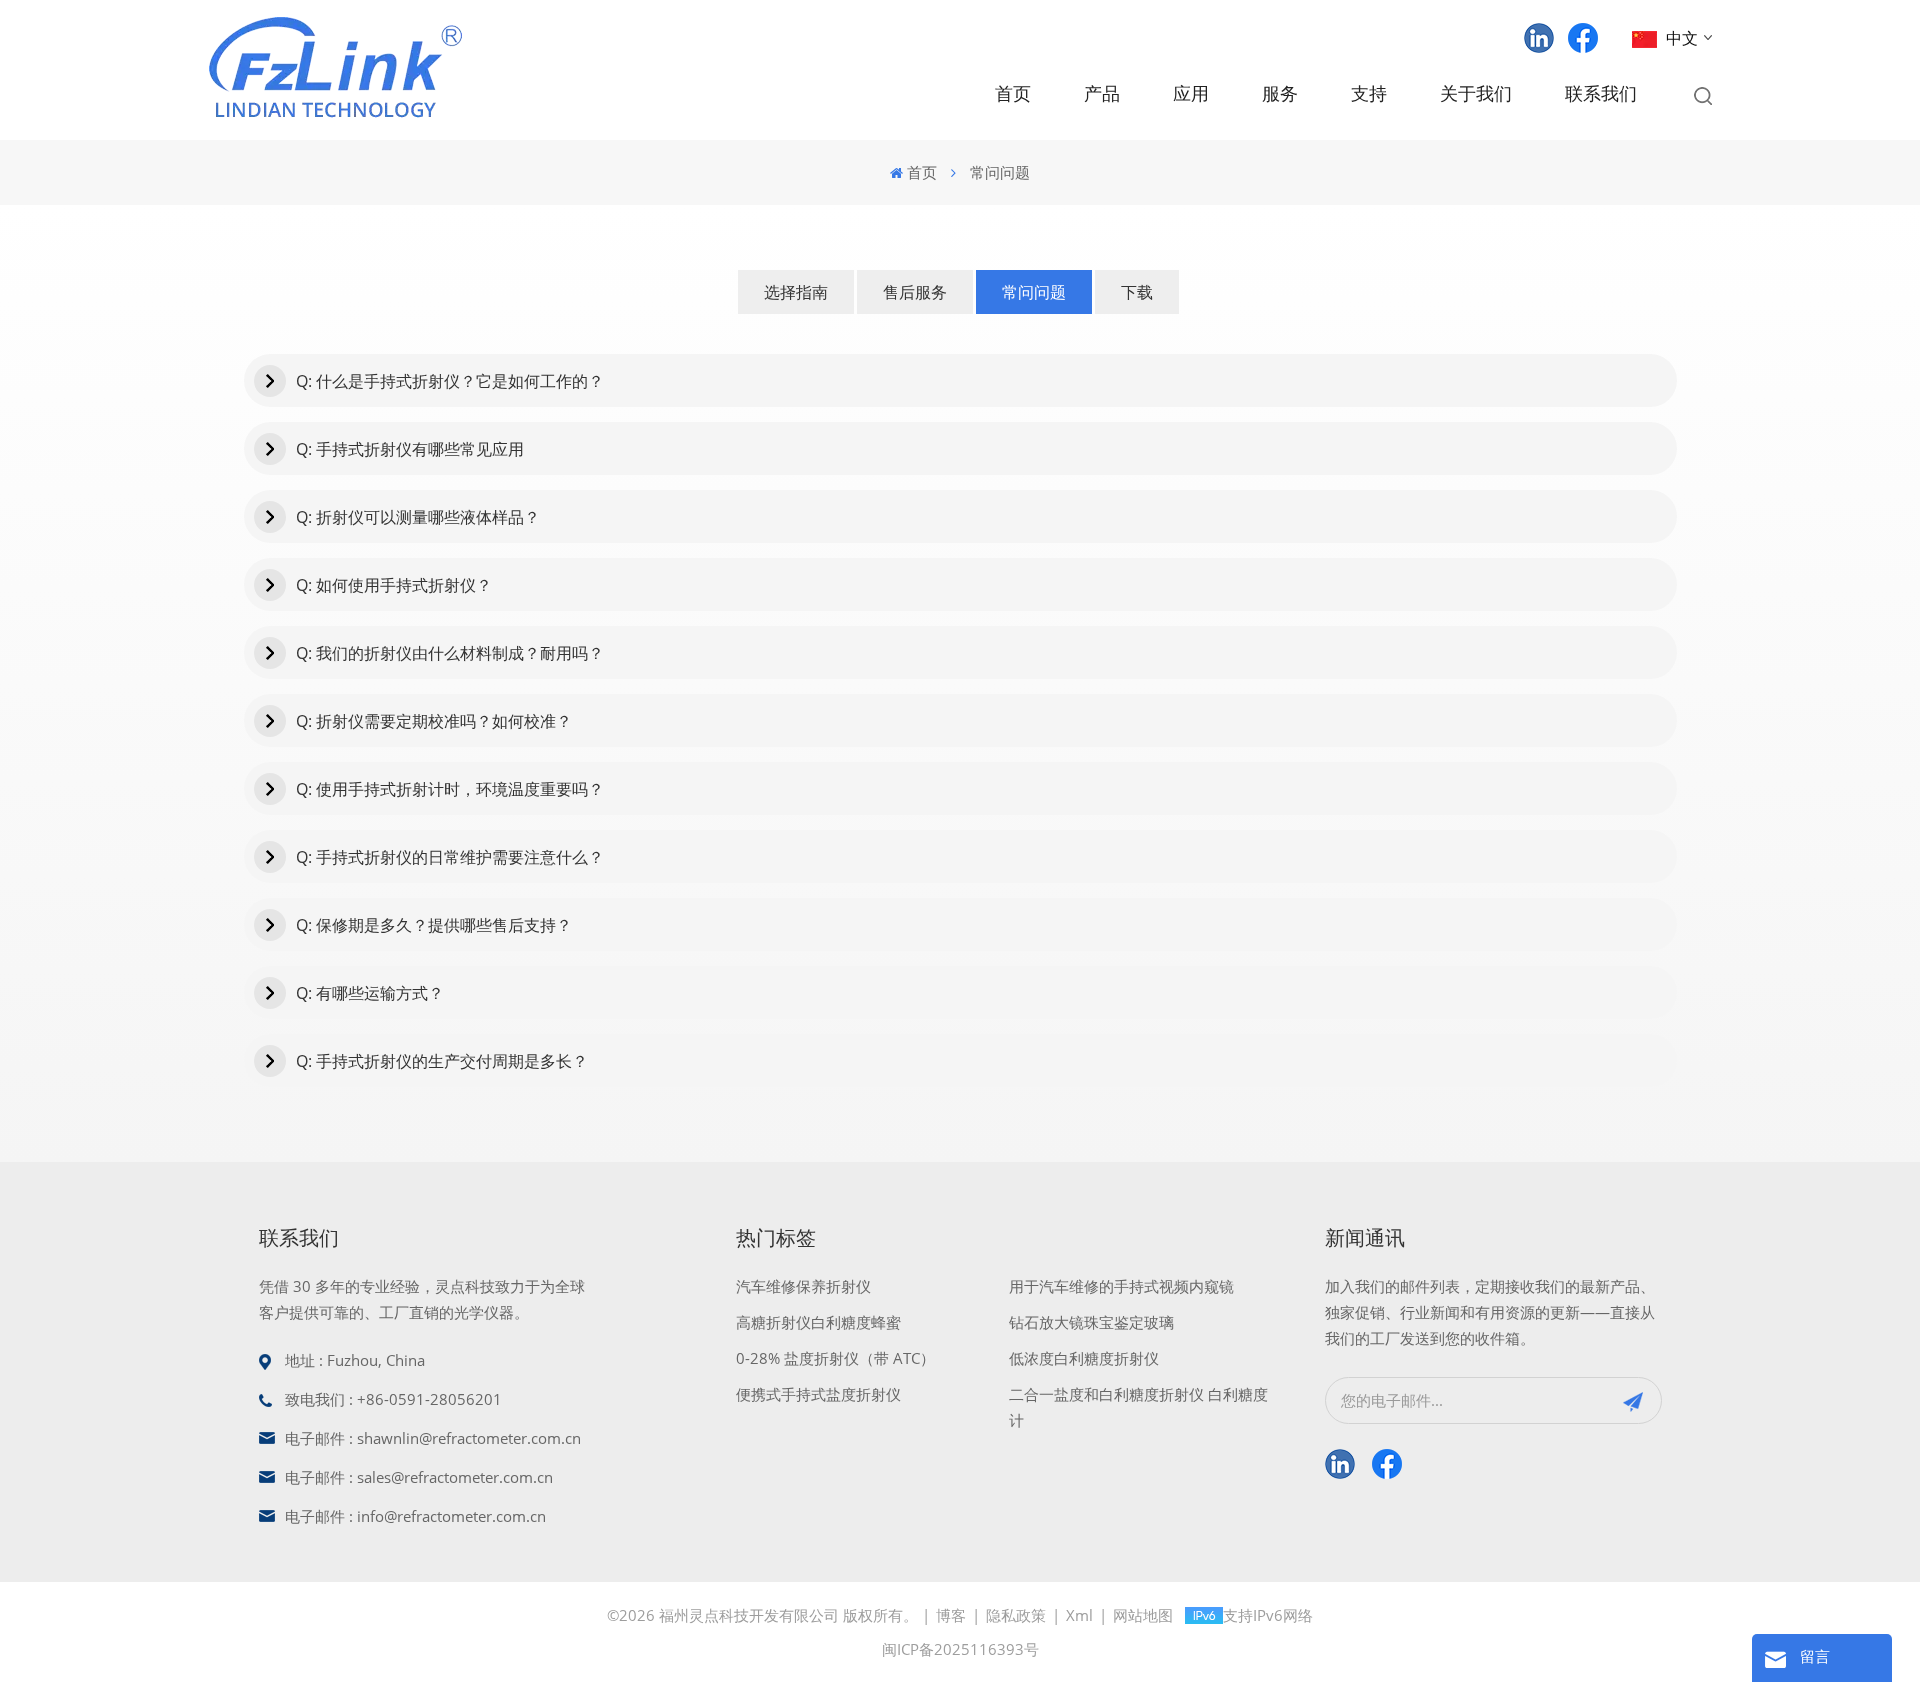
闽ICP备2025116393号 (960, 1649)
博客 (951, 1615)
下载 (1137, 292)
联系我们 (1601, 95)
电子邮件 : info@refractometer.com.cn (415, 1516)
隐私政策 (1016, 1615)
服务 (1280, 95)
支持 (1369, 95)
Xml (1079, 1615)
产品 (1102, 95)
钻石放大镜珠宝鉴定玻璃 (1091, 1322)
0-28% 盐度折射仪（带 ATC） (835, 1358)
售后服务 (915, 292)
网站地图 (1143, 1615)
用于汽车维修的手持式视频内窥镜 (1121, 1286)
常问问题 (1034, 292)
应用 (1191, 95)
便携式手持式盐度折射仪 (818, 1394)
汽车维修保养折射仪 (803, 1286)
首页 (1013, 95)
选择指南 (796, 292)
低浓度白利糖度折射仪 (1084, 1358)
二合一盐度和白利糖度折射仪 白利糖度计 (1138, 1407)
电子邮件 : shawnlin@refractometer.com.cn (433, 1438)
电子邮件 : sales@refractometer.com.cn (419, 1477)
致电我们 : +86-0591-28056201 (393, 1399)
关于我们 (1476, 95)
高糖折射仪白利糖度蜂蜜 (818, 1322)
